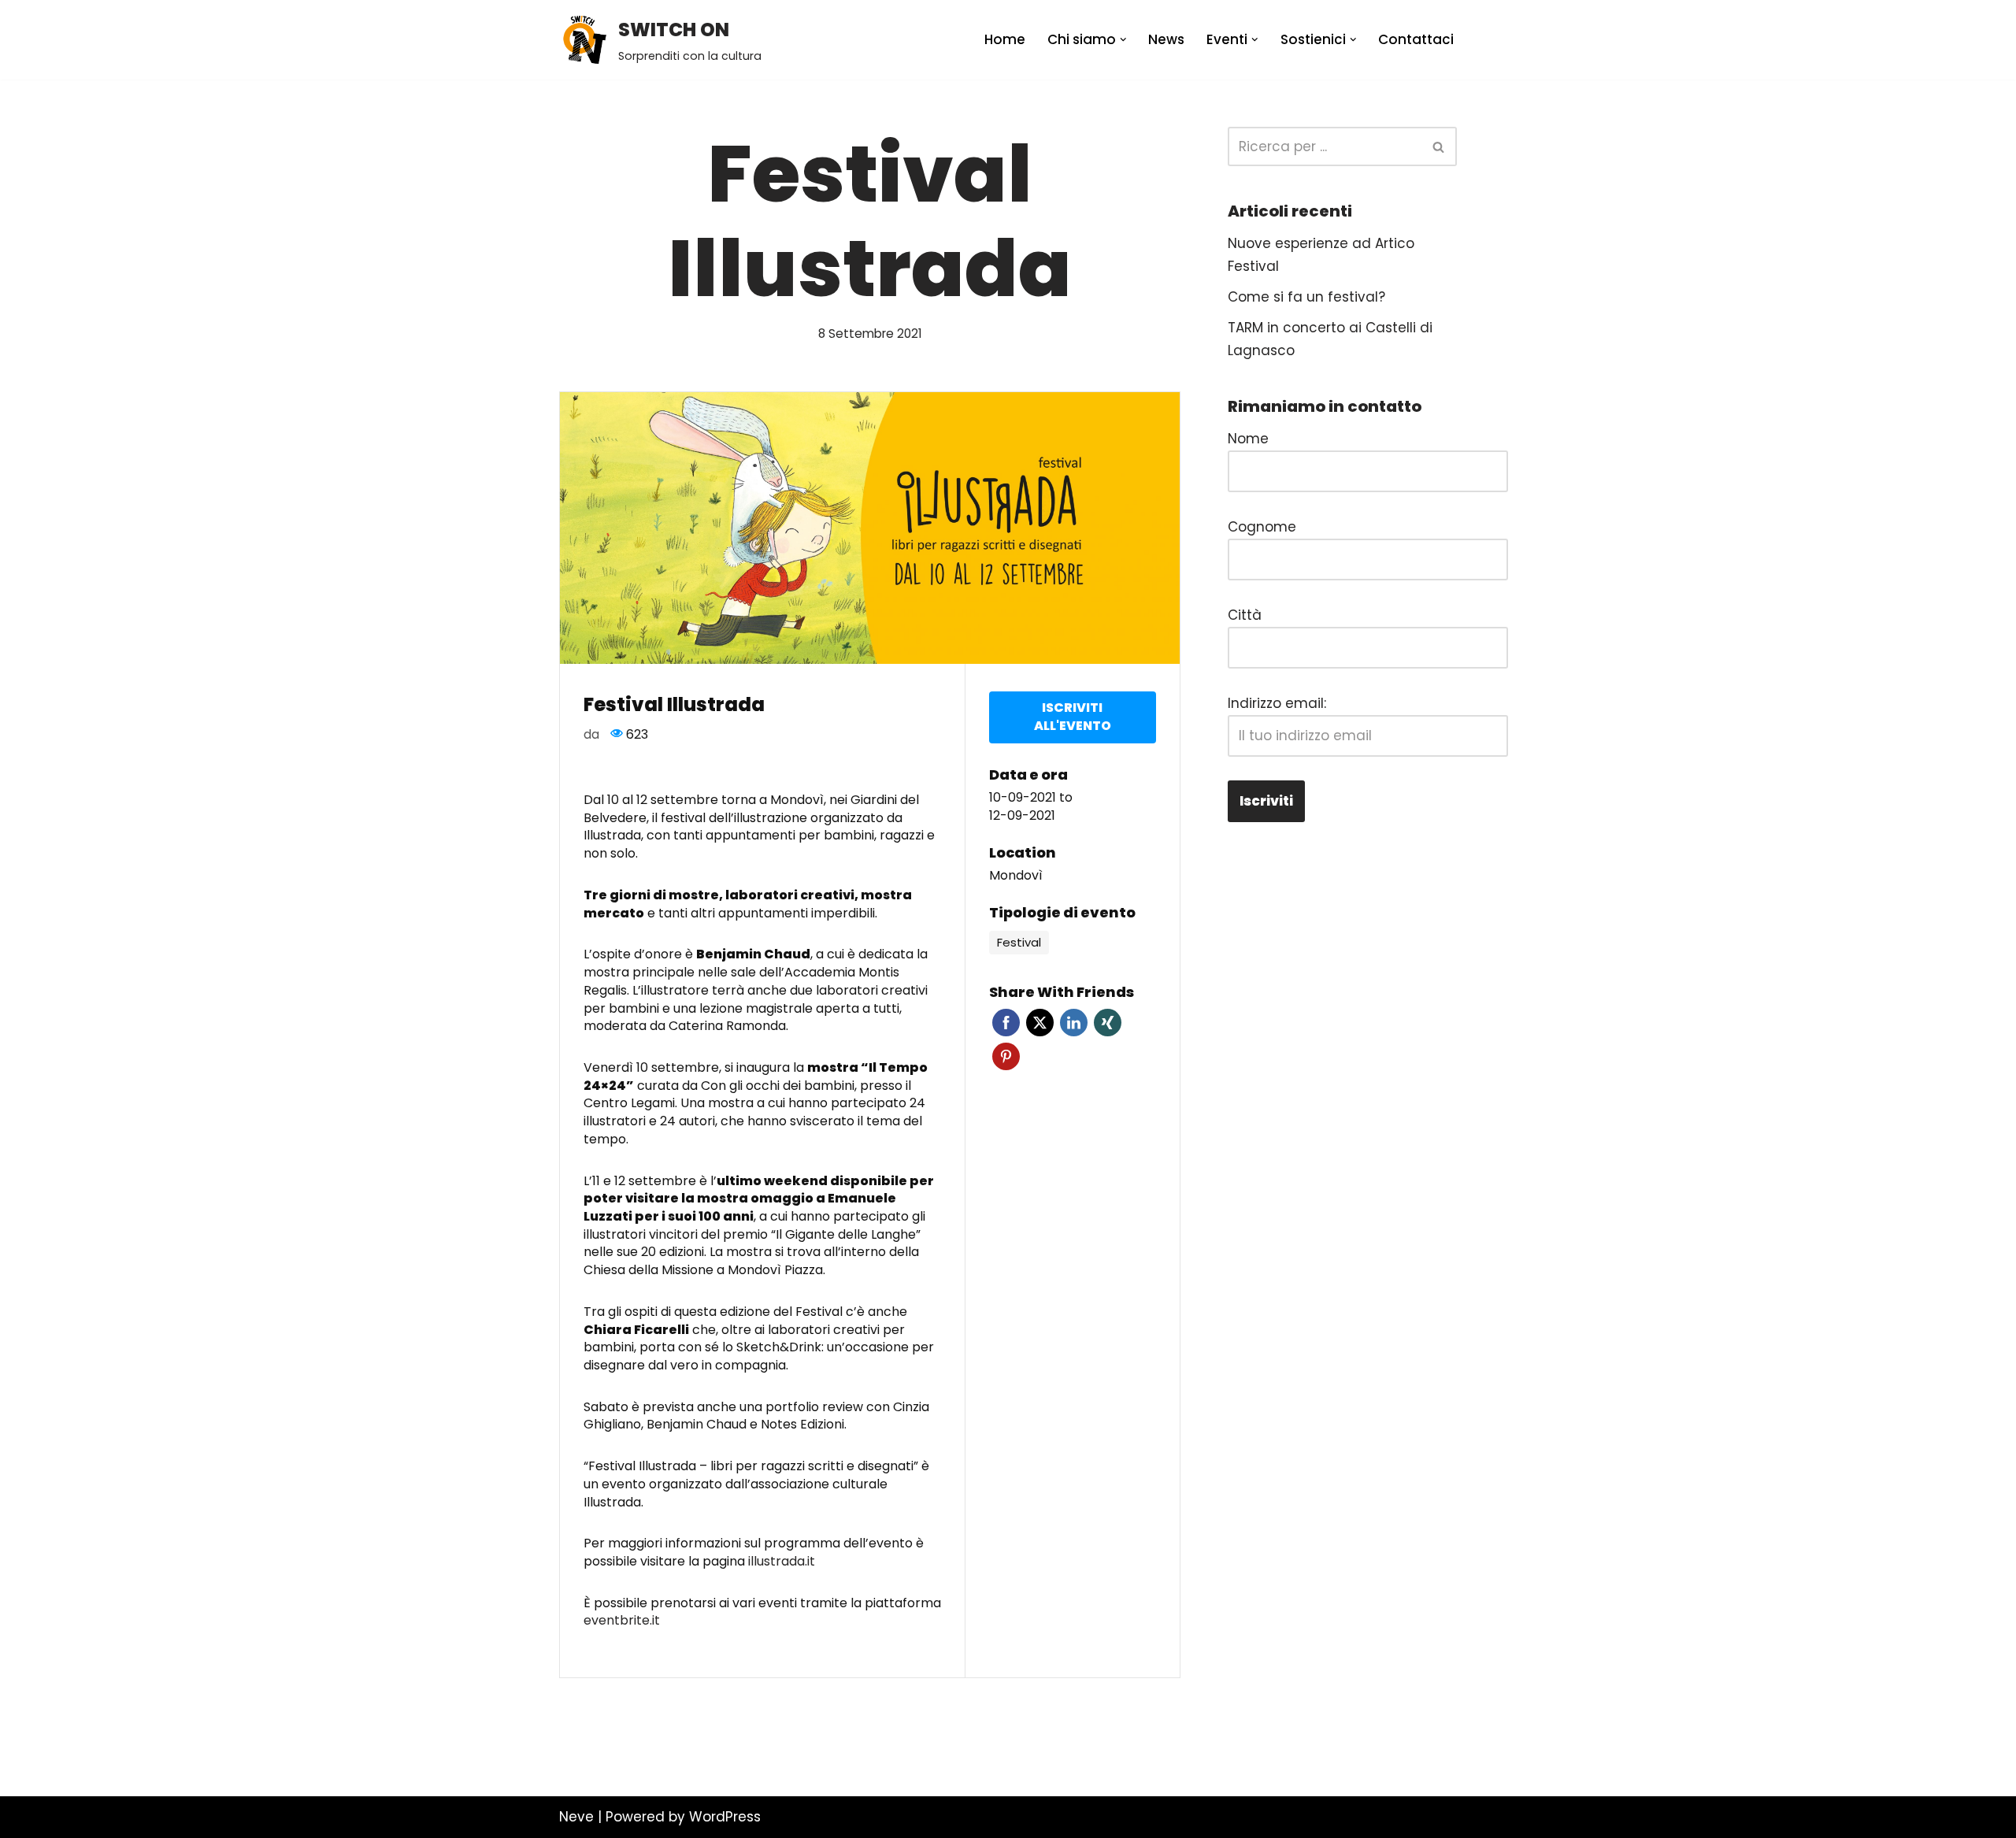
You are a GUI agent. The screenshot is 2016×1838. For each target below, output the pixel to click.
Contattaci (1416, 39)
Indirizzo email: (1277, 703)
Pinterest (1006, 1056)
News (1166, 39)
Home (1005, 39)
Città (1245, 615)
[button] (1123, 40)
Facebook (1006, 1023)
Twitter (1040, 1023)
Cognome (1262, 527)
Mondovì (1016, 876)
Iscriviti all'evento (1073, 717)
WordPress (725, 1817)
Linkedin (1074, 1023)
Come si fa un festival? (1306, 297)
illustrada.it (780, 1561)
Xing (1108, 1023)
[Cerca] (1439, 146)
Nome (1248, 439)
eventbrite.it (622, 1620)
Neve (576, 1817)
